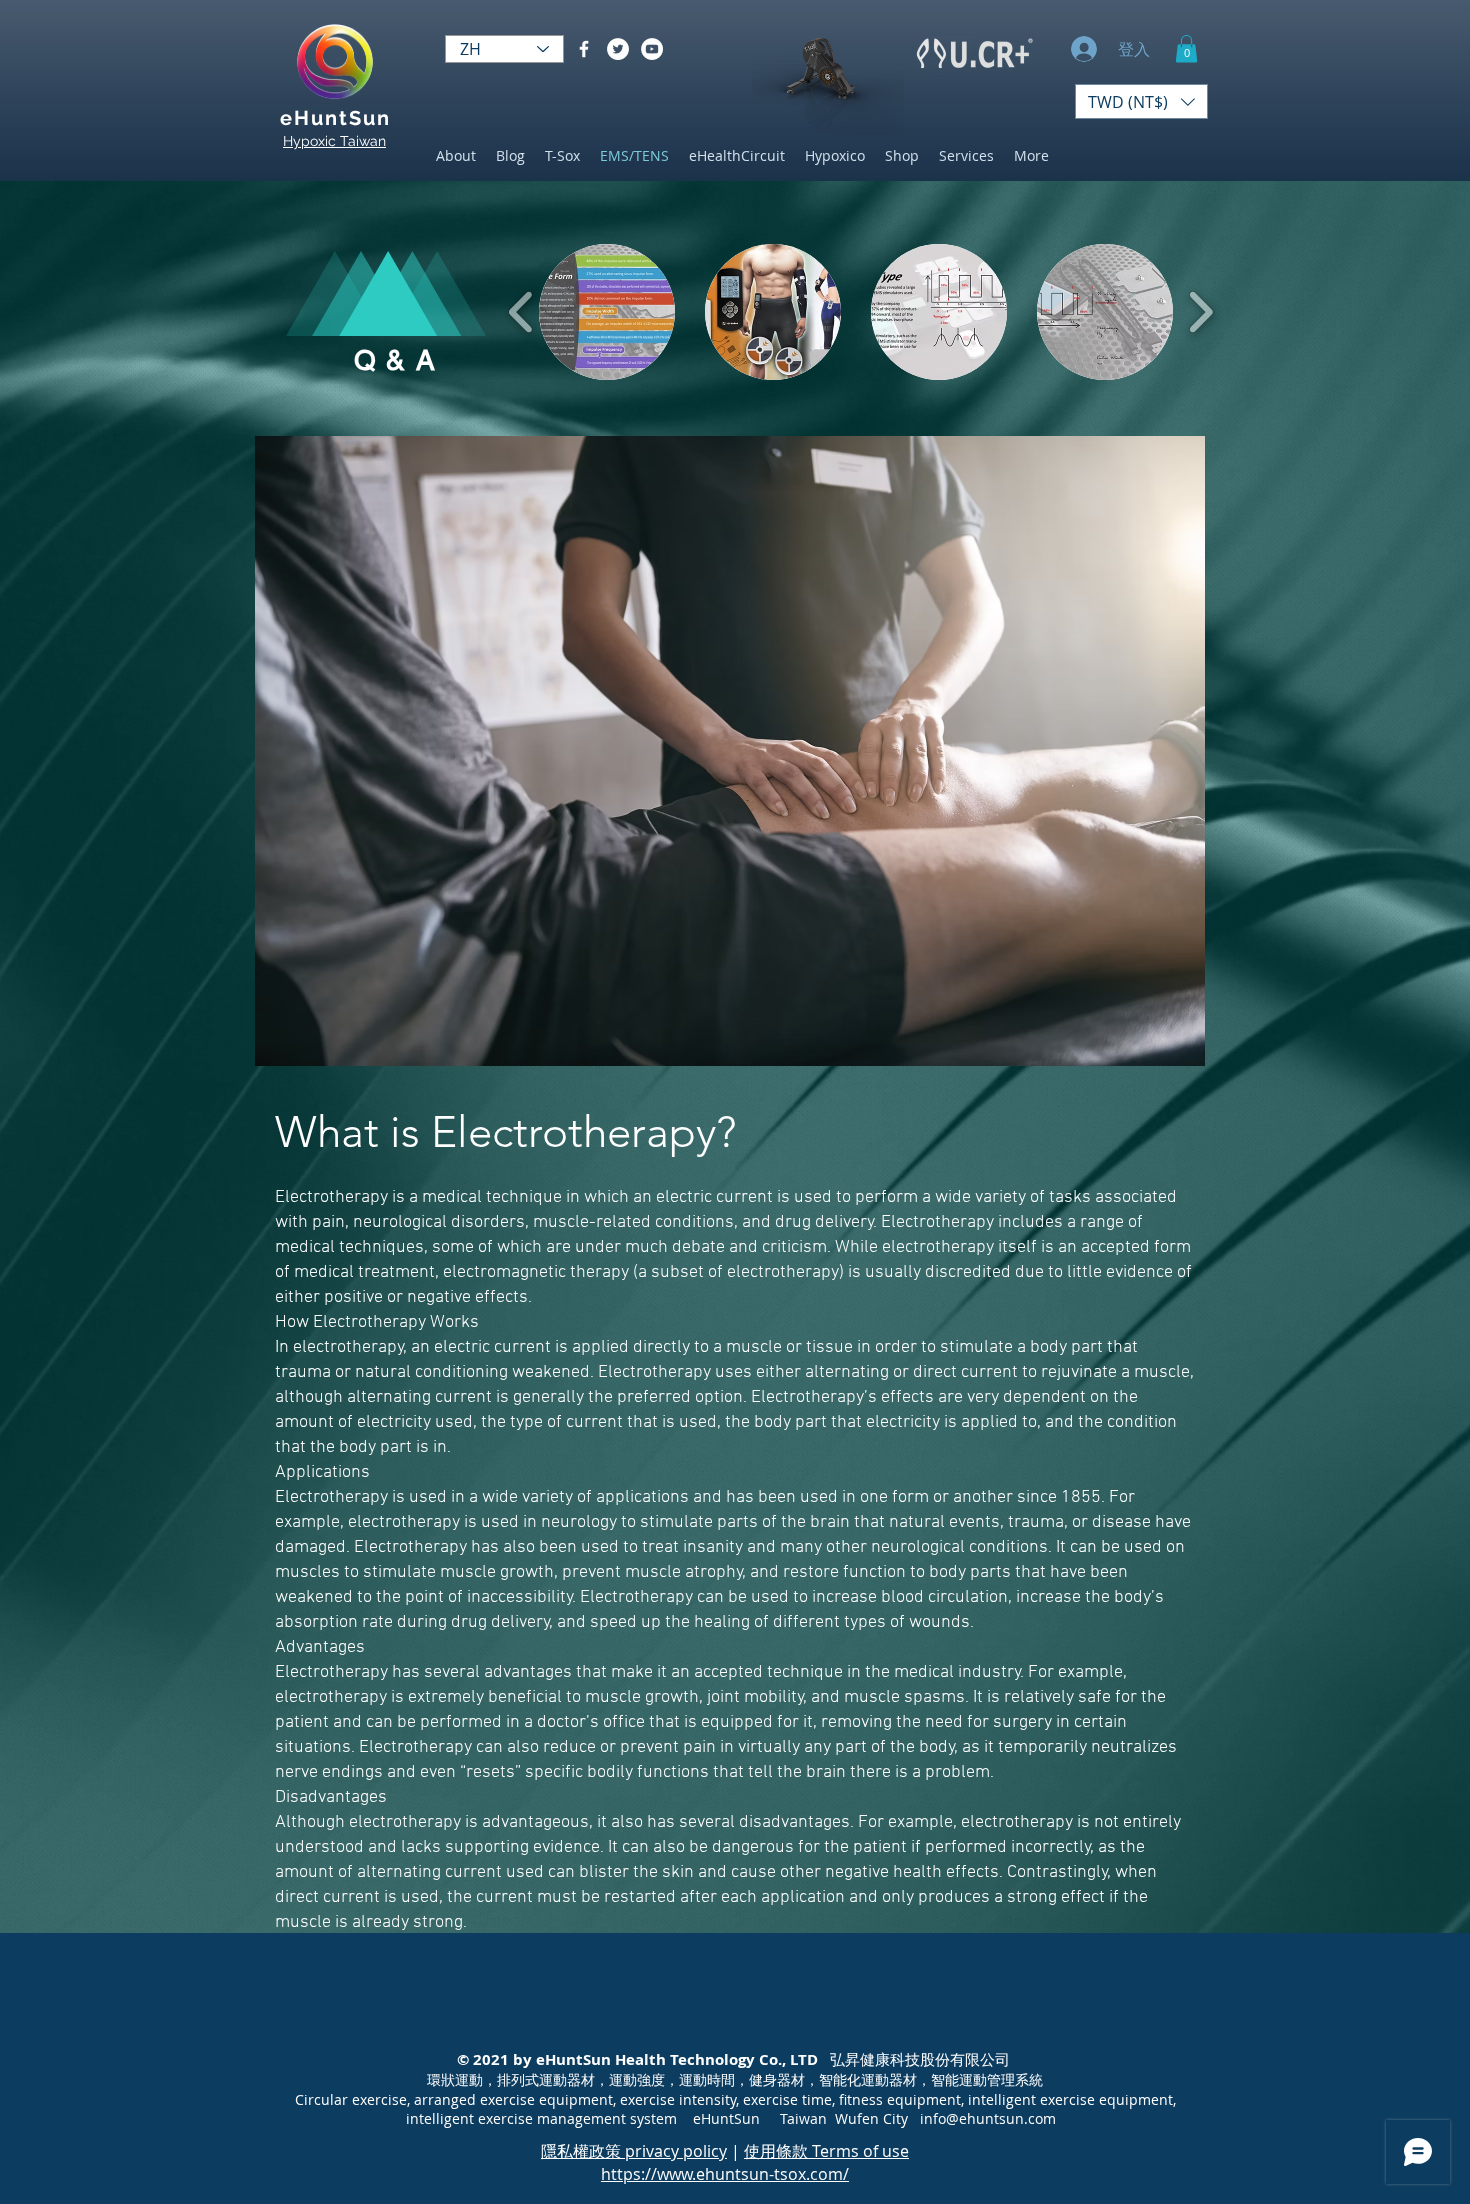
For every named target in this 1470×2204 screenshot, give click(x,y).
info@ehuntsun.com (988, 2118)
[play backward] (521, 313)
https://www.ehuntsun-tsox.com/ (725, 2174)
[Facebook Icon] (584, 49)
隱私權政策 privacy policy (634, 2151)
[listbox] (1141, 101)
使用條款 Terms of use (826, 2151)
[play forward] (1200, 313)
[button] (1186, 48)
